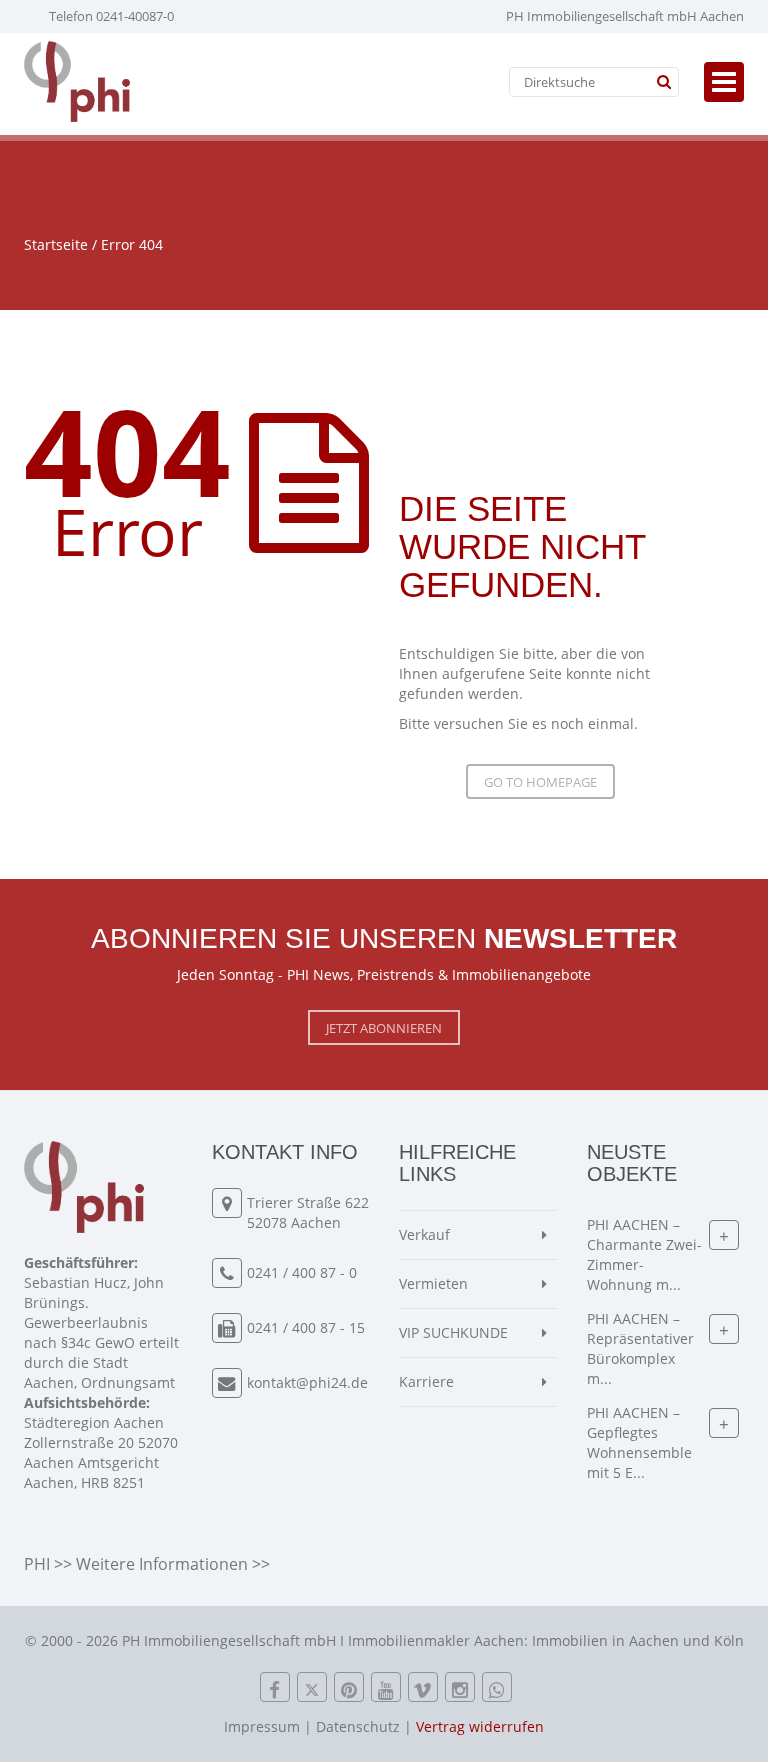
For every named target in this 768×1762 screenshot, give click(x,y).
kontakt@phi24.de (307, 1382)
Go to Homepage (540, 782)
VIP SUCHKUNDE (453, 1332)
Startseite (56, 244)
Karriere (426, 1381)
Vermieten (433, 1283)
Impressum (262, 1726)
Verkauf (424, 1234)
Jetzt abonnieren (384, 1028)
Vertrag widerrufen (480, 1726)
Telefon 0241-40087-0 (111, 16)
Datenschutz (358, 1726)
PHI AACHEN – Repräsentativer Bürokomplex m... (640, 1348)
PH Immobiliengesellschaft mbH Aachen (625, 16)
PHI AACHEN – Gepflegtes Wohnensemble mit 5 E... (639, 1442)
